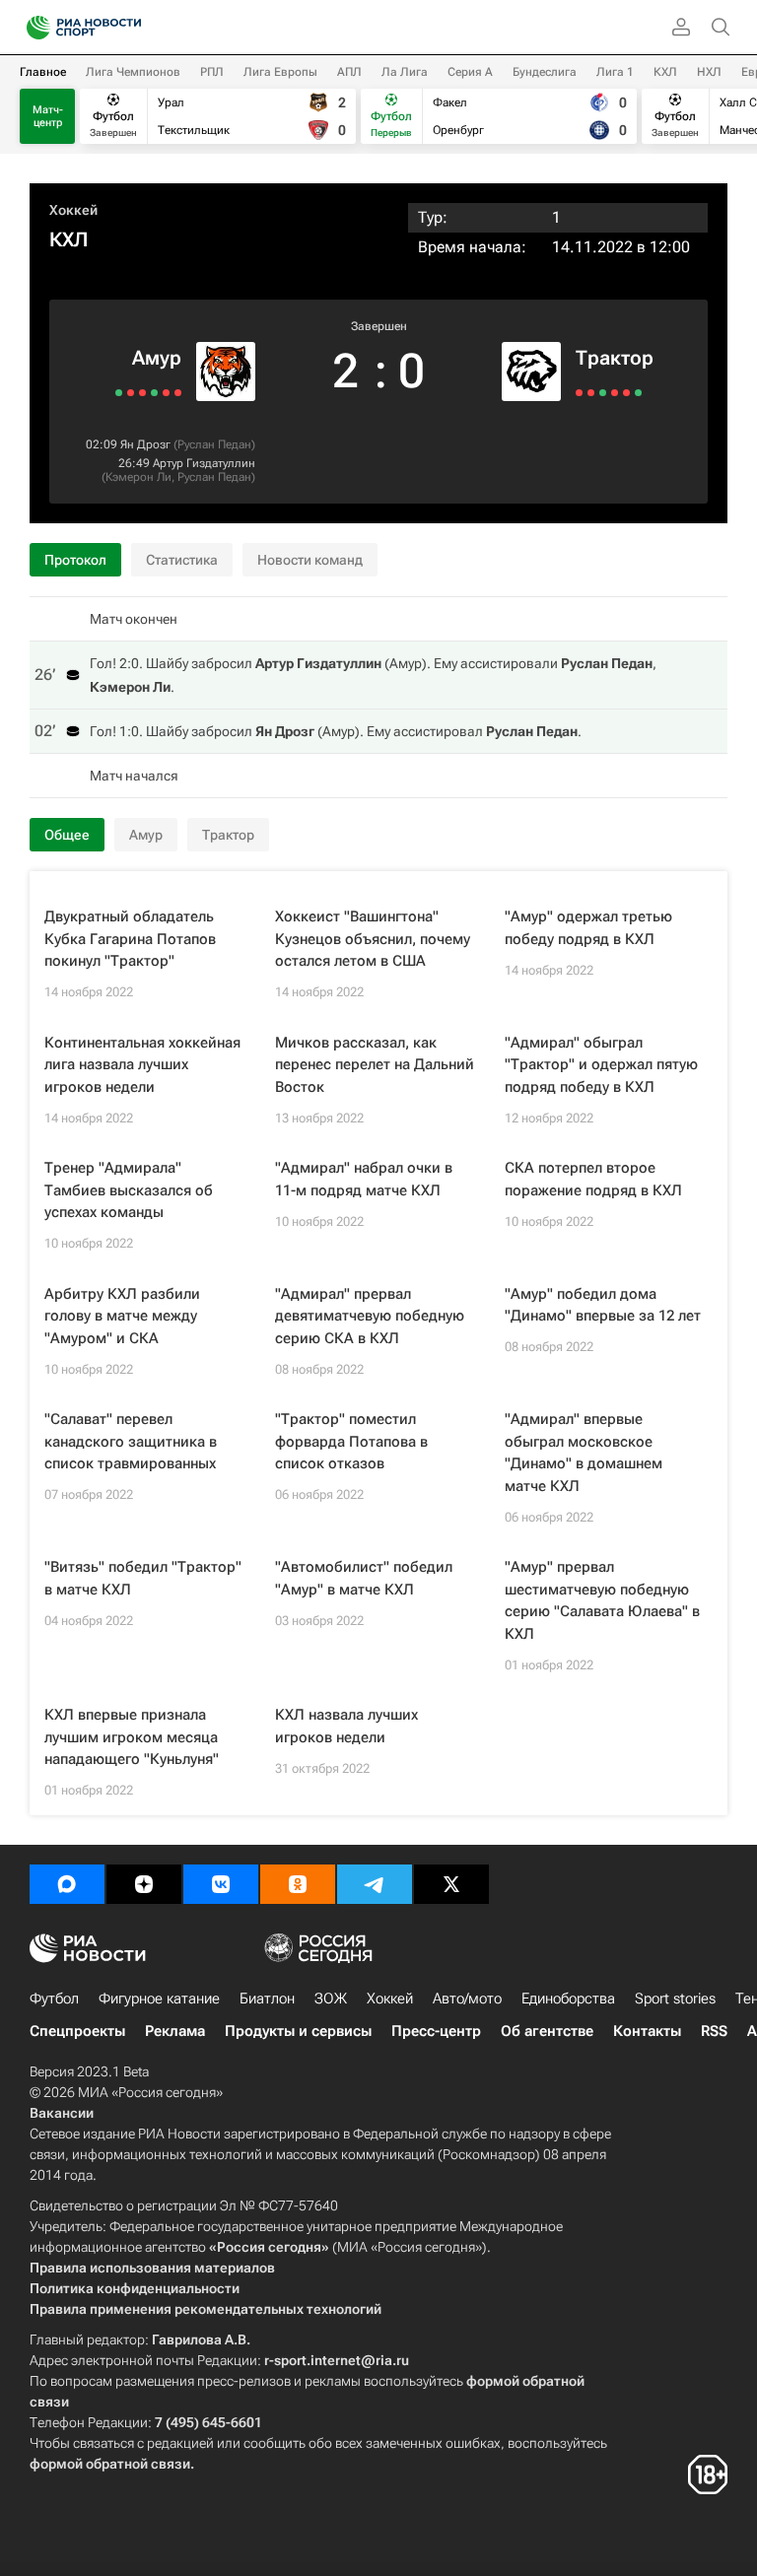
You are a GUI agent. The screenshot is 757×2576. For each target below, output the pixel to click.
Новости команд (310, 560)
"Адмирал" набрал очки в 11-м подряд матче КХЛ (364, 1179)
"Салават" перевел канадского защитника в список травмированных (131, 1441)
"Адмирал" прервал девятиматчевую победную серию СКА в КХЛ (370, 1316)
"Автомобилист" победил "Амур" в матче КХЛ (364, 1578)
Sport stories (675, 1999)
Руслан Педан (214, 444)
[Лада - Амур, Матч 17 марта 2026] (166, 393)
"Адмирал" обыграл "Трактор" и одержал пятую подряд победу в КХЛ (601, 1065)
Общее (67, 835)
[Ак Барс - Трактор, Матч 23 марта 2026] (626, 393)
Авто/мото (467, 1999)
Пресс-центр (436, 2031)
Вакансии (62, 2113)
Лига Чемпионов (133, 72)
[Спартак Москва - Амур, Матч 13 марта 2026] (142, 393)
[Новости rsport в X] (451, 1884)
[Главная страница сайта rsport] (128, 28)
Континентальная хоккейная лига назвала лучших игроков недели (142, 1065)
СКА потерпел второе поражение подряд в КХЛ (593, 1179)
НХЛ (709, 72)
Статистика (182, 560)
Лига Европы (280, 72)
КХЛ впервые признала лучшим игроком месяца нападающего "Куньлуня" (132, 1737)
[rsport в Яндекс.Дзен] (144, 1884)
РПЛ (212, 72)
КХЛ (665, 72)
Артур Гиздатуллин (204, 463)
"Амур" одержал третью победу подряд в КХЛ (588, 928)
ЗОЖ (331, 1999)
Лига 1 (615, 72)
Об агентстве (547, 2031)
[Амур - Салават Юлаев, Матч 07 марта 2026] (119, 393)
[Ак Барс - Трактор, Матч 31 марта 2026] (579, 393)
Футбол (54, 1999)
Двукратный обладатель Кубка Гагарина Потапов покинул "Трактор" (130, 939)
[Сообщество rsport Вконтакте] (221, 1884)
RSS (714, 2031)
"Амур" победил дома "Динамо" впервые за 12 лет (603, 1305)
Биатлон (267, 1999)
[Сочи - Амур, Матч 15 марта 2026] (154, 393)
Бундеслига (545, 72)
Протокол (75, 560)
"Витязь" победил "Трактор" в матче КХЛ (143, 1578)
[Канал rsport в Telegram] (375, 1884)
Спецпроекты (77, 2031)
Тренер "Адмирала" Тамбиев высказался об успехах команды (129, 1190)
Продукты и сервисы (298, 2031)
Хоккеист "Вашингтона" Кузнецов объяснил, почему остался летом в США (373, 939)
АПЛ (349, 72)
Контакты (647, 2031)
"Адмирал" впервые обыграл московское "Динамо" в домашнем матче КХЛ (584, 1453)
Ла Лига (405, 72)
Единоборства (568, 1999)
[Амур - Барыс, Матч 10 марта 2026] (131, 393)
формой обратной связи (110, 2464)
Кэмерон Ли (138, 477)
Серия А (470, 72)
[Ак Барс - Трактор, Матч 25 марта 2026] (615, 393)
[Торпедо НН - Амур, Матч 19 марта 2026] (178, 393)
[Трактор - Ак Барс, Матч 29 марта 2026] (591, 393)
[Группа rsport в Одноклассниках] (298, 1884)
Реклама (175, 2031)
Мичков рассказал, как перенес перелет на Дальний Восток (375, 1065)
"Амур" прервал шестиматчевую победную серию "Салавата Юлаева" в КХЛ (602, 1600)
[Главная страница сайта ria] (32, 28)
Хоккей (73, 210)
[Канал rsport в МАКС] (67, 1884)
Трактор (615, 358)
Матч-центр (48, 116)
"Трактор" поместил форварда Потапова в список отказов (351, 1441)
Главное (43, 72)
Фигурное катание (159, 1999)
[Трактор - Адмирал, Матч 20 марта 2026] (638, 393)
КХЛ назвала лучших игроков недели (346, 1726)
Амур (157, 358)
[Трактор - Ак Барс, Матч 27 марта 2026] (603, 393)
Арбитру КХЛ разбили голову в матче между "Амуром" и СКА (122, 1316)
